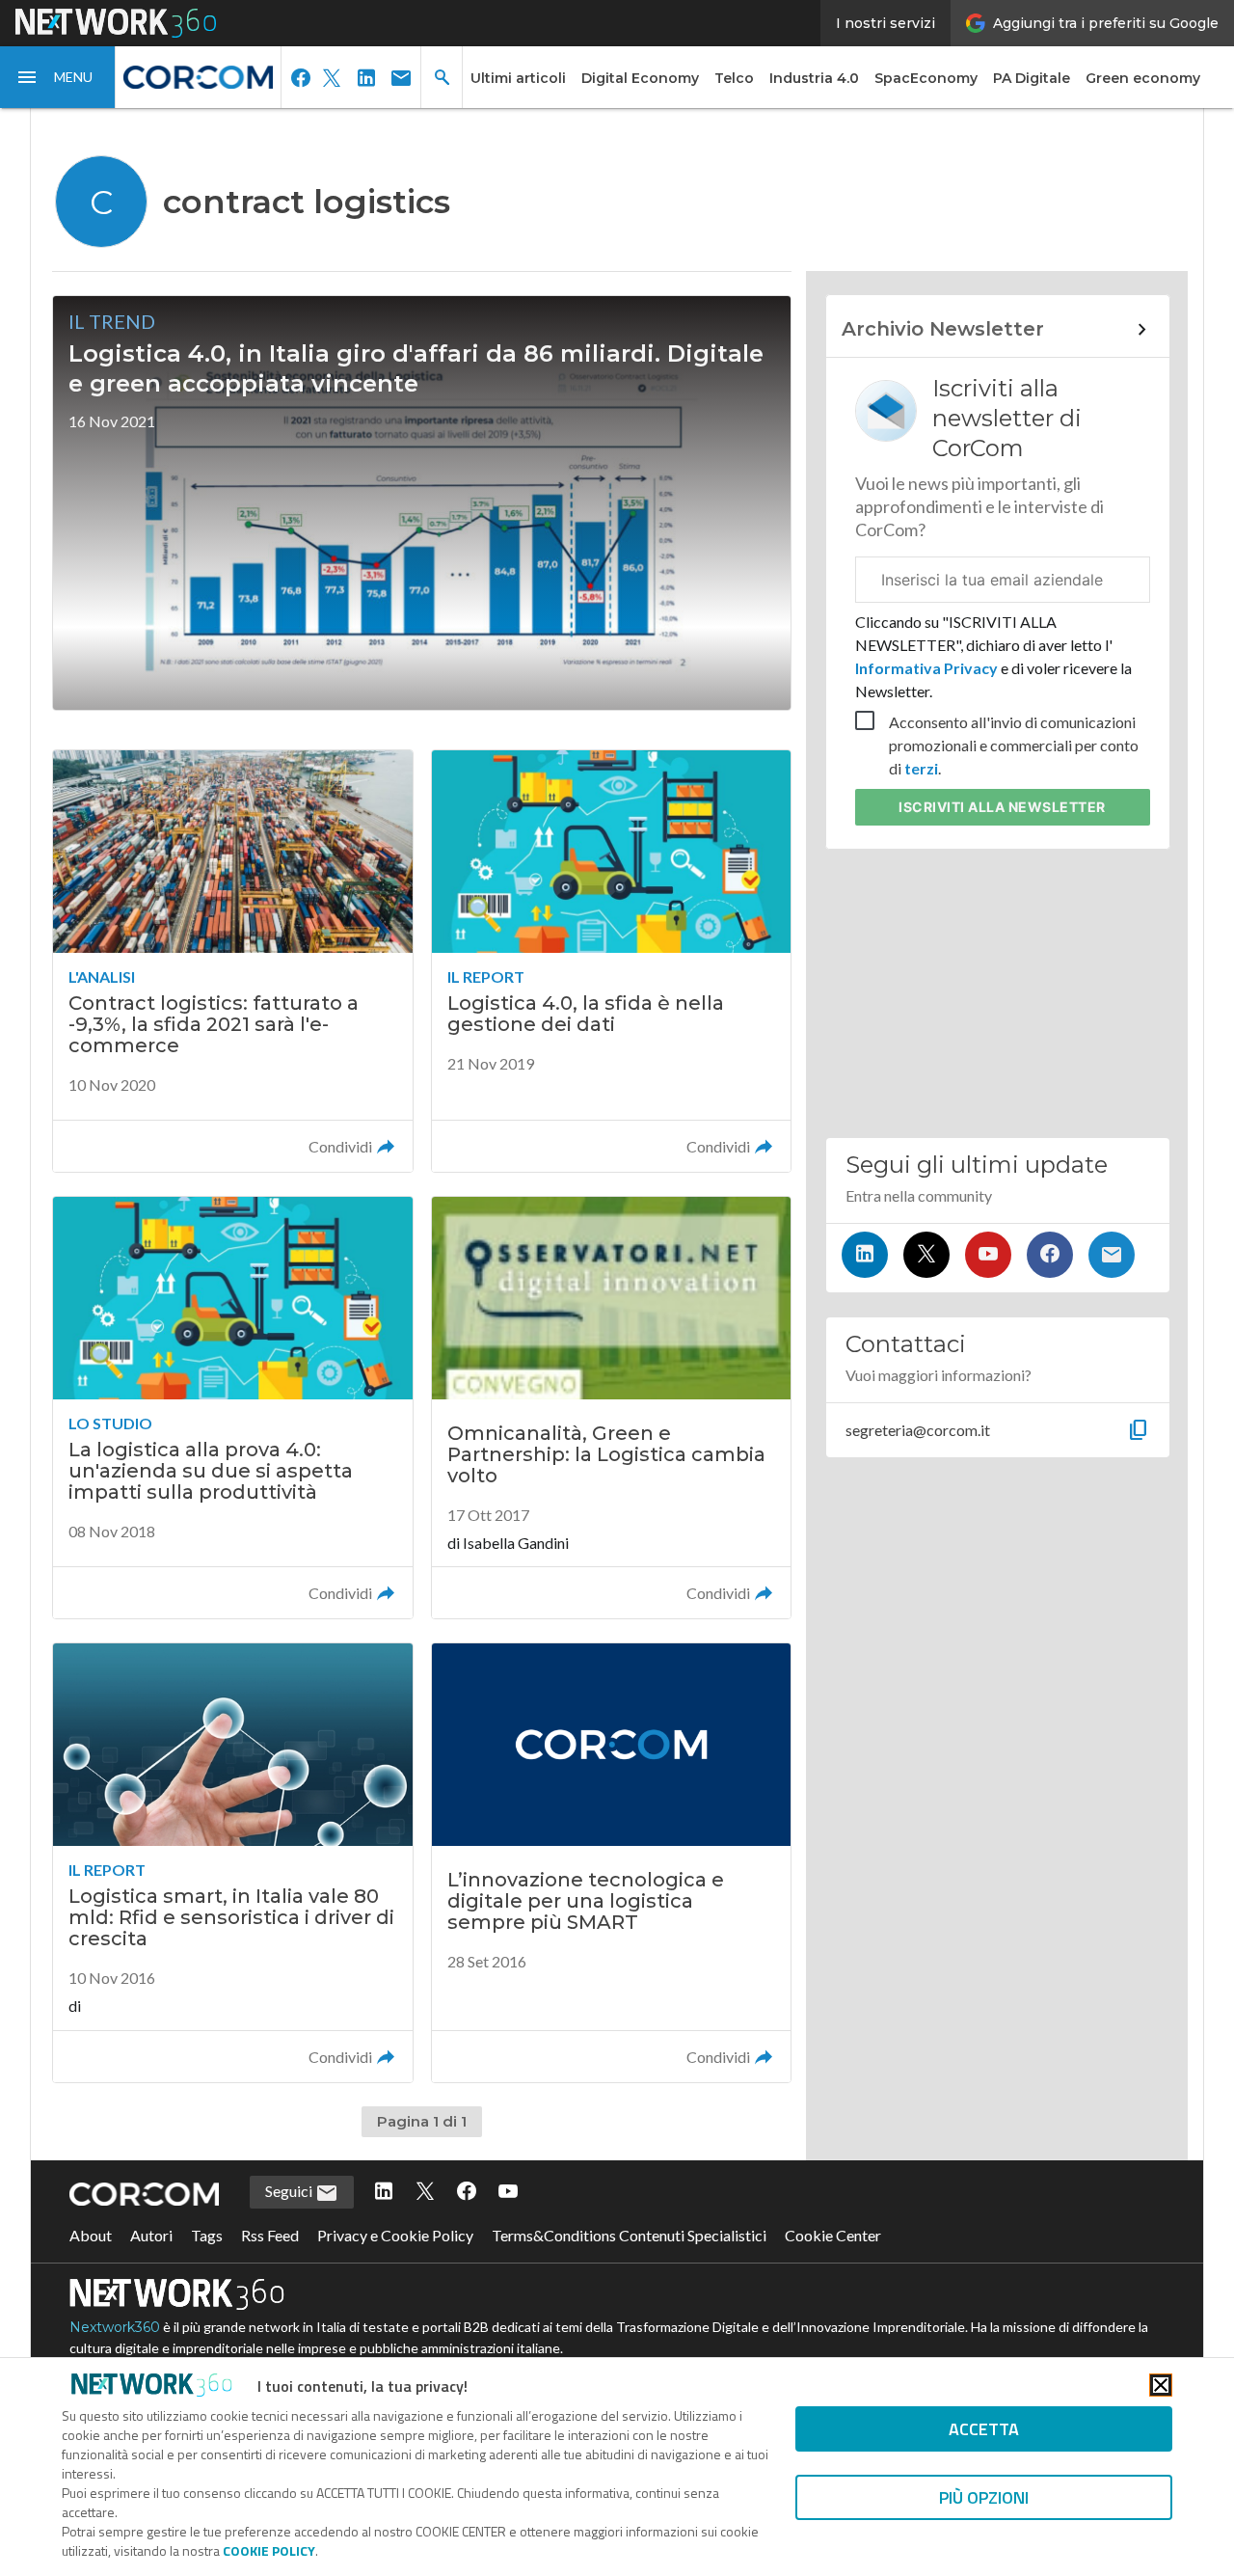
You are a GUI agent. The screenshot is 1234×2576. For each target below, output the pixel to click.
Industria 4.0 (814, 78)
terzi (921, 768)
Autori (151, 2235)
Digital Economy (640, 78)
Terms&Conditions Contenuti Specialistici (629, 2235)
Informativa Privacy (928, 668)
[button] (58, 77)
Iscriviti (1002, 807)
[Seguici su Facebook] (1050, 1255)
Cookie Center (833, 2235)
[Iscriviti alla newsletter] (1112, 1255)
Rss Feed (270, 2235)
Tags (207, 2235)
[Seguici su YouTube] (988, 1255)
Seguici (290, 2191)
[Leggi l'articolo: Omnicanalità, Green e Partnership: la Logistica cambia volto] (611, 1408)
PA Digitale (1032, 78)
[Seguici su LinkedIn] (865, 1255)
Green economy (1143, 78)
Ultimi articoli (518, 78)
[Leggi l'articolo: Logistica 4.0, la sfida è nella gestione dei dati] (611, 961)
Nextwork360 (115, 2327)
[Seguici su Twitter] (926, 1255)
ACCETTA (984, 2429)
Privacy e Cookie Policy (395, 2235)
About (91, 2235)
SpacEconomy (926, 78)
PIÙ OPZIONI (984, 2497)
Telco (734, 78)
